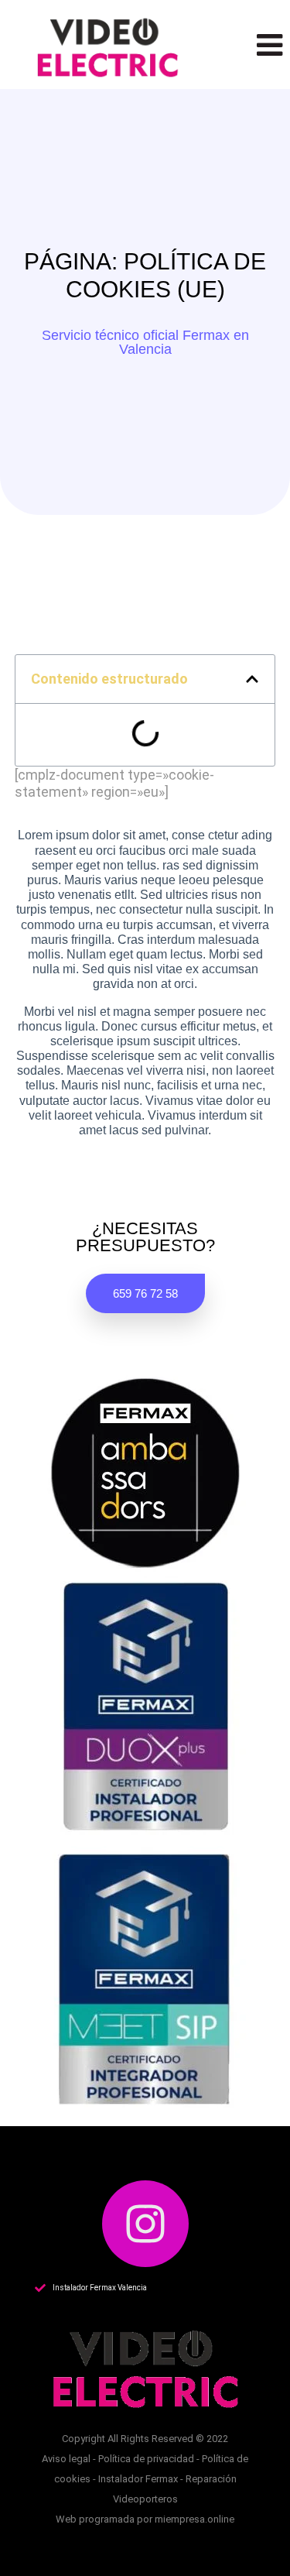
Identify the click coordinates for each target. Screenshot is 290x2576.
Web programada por (105, 2519)
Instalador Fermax (138, 2479)
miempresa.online (194, 2519)
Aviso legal (66, 2459)
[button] (145, 342)
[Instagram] (145, 2224)
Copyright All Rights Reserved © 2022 (145, 2439)
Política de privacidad (146, 2459)
